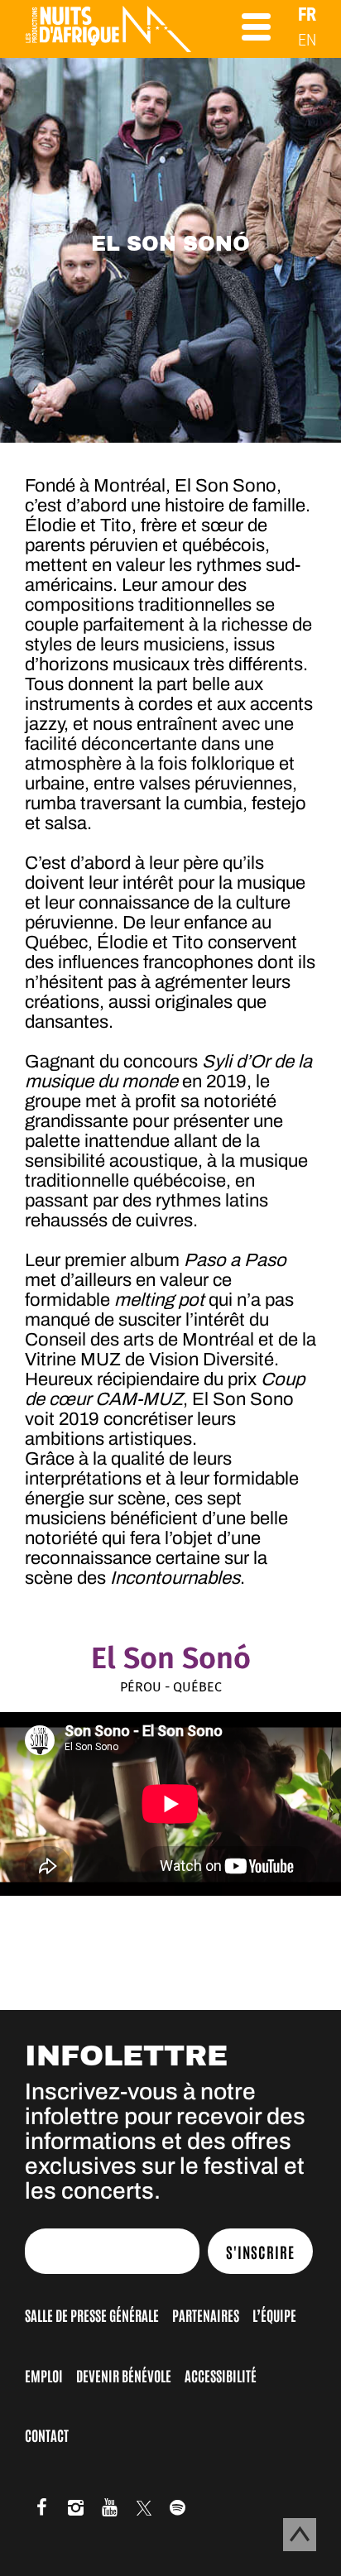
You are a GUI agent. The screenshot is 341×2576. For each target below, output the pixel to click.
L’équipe (274, 2315)
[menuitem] (307, 14)
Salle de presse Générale (92, 2315)
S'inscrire (260, 2252)
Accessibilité (221, 2375)
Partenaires (206, 2315)
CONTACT (47, 2434)
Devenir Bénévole (124, 2375)
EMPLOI (44, 2375)
